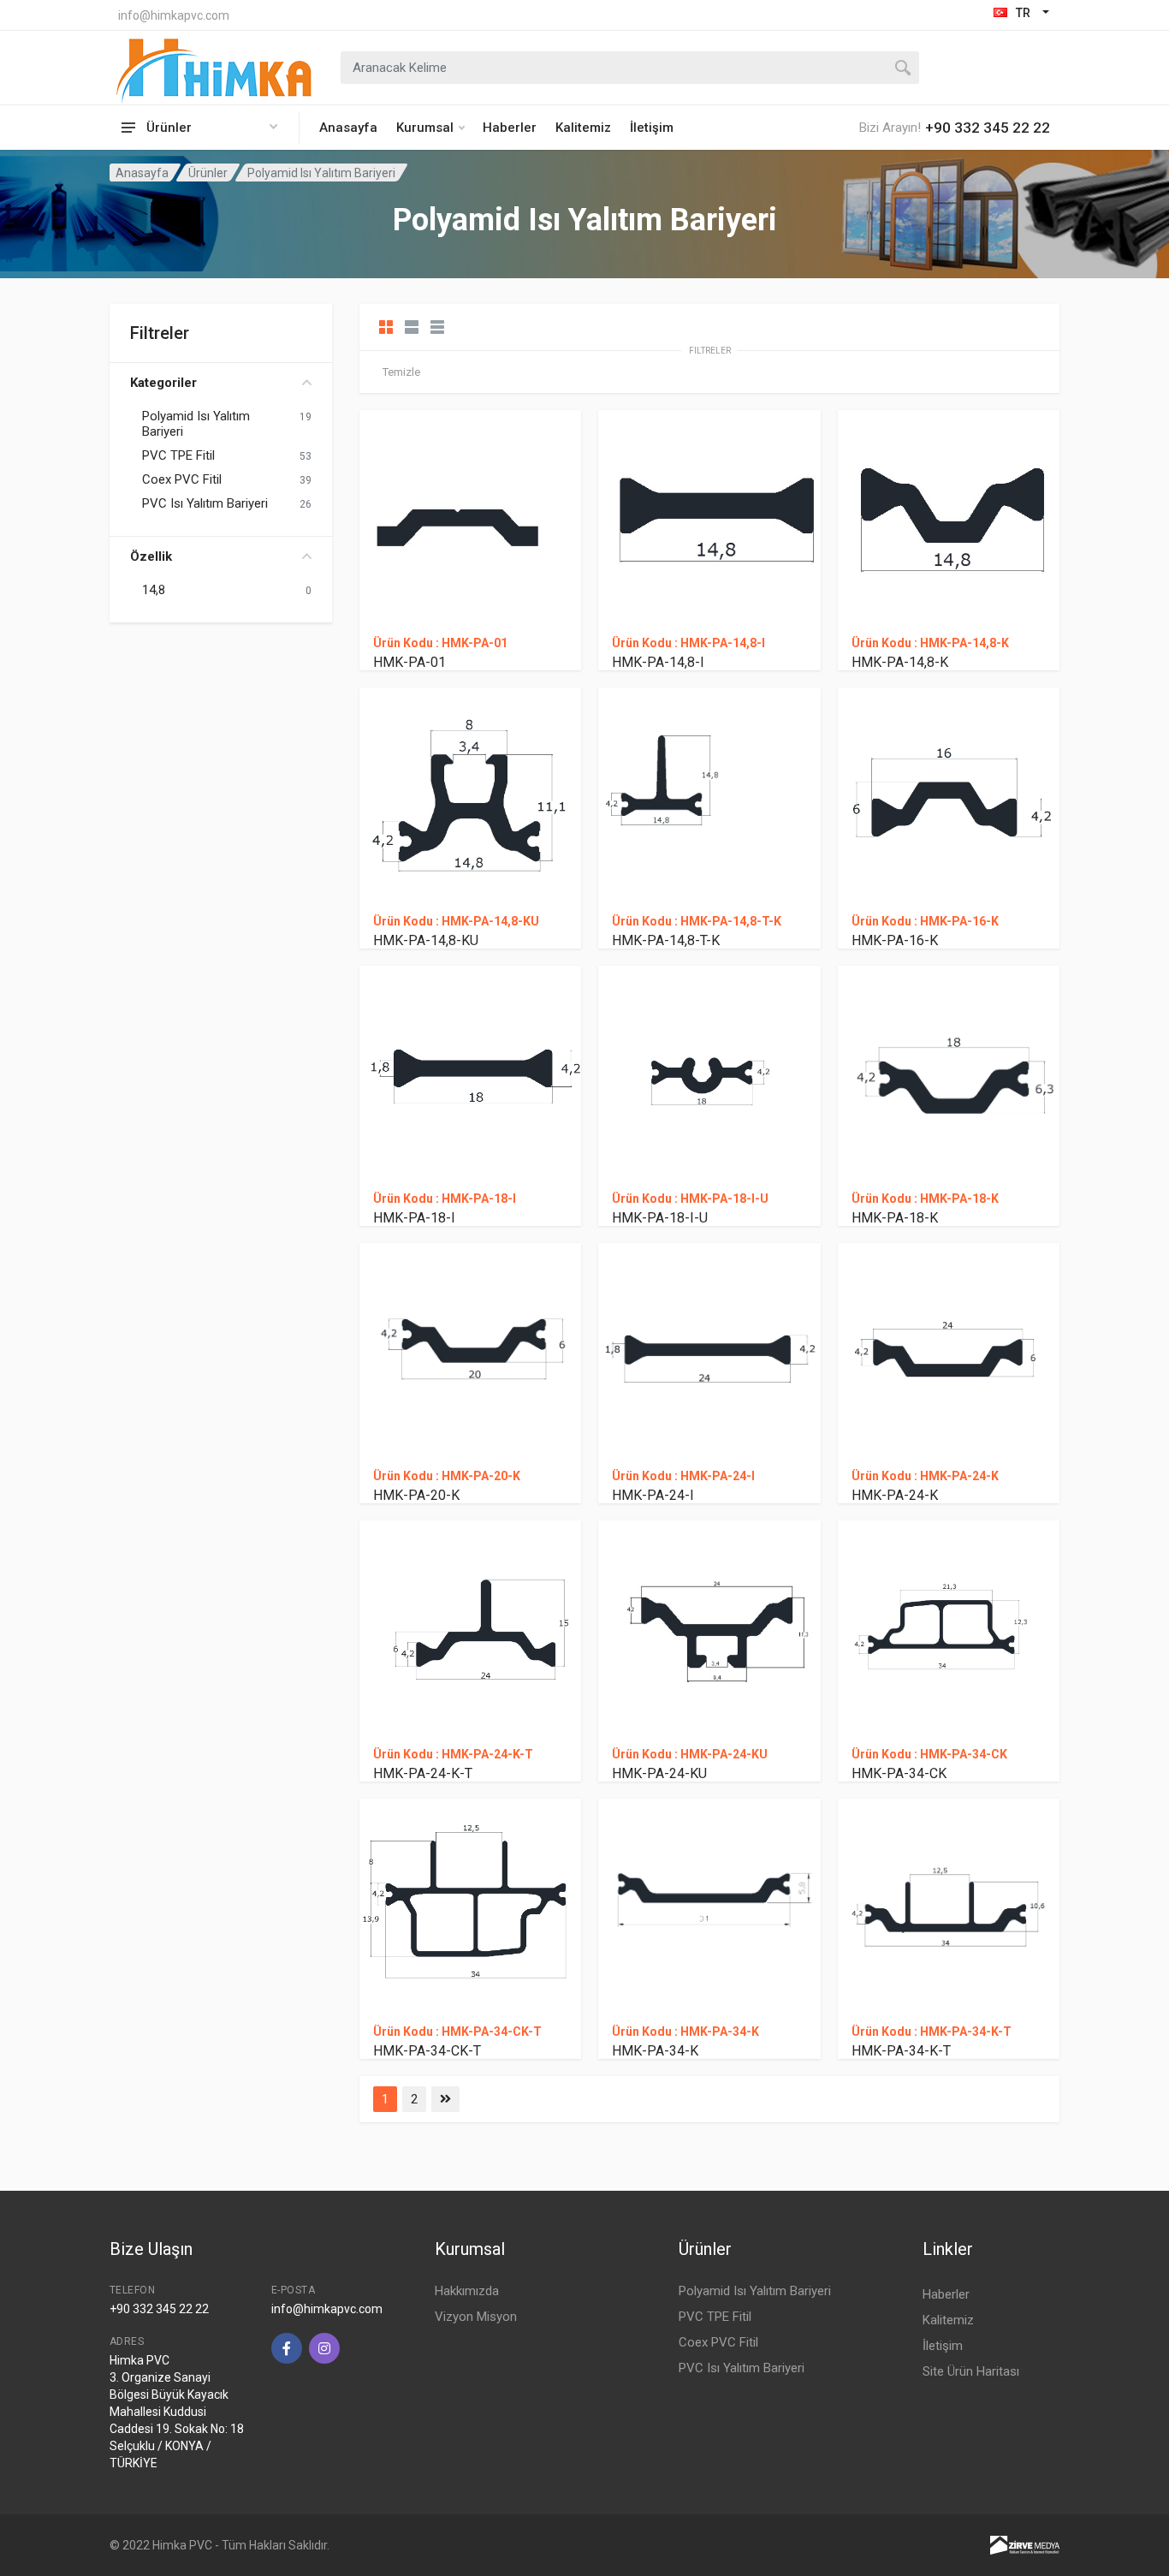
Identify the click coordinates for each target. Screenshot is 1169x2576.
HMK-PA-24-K (895, 1495)
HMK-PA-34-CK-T (427, 2051)
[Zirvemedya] (1025, 2544)
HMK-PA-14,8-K (900, 662)
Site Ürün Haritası (971, 2371)
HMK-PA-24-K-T (423, 1773)
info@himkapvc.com (174, 15)
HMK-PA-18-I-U (660, 1218)
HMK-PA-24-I (653, 1495)
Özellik (151, 556)
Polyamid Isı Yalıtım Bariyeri (196, 424)
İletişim (652, 128)
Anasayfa (348, 128)
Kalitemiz (583, 128)
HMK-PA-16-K (895, 940)
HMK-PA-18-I (414, 1218)
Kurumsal (425, 128)
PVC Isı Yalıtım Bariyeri (205, 503)
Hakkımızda (467, 2291)
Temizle (401, 372)
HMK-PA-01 (409, 662)
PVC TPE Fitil (178, 455)
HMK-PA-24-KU (659, 1773)
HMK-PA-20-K (416, 1495)
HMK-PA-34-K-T (901, 2051)
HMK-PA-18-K (895, 1218)
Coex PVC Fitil (182, 479)
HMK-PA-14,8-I (658, 662)
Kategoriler (163, 383)
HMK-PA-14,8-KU (426, 940)
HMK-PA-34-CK (899, 1773)
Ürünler (208, 173)
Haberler (510, 128)
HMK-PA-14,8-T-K (666, 940)
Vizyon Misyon (476, 2317)
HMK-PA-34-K (655, 2051)
